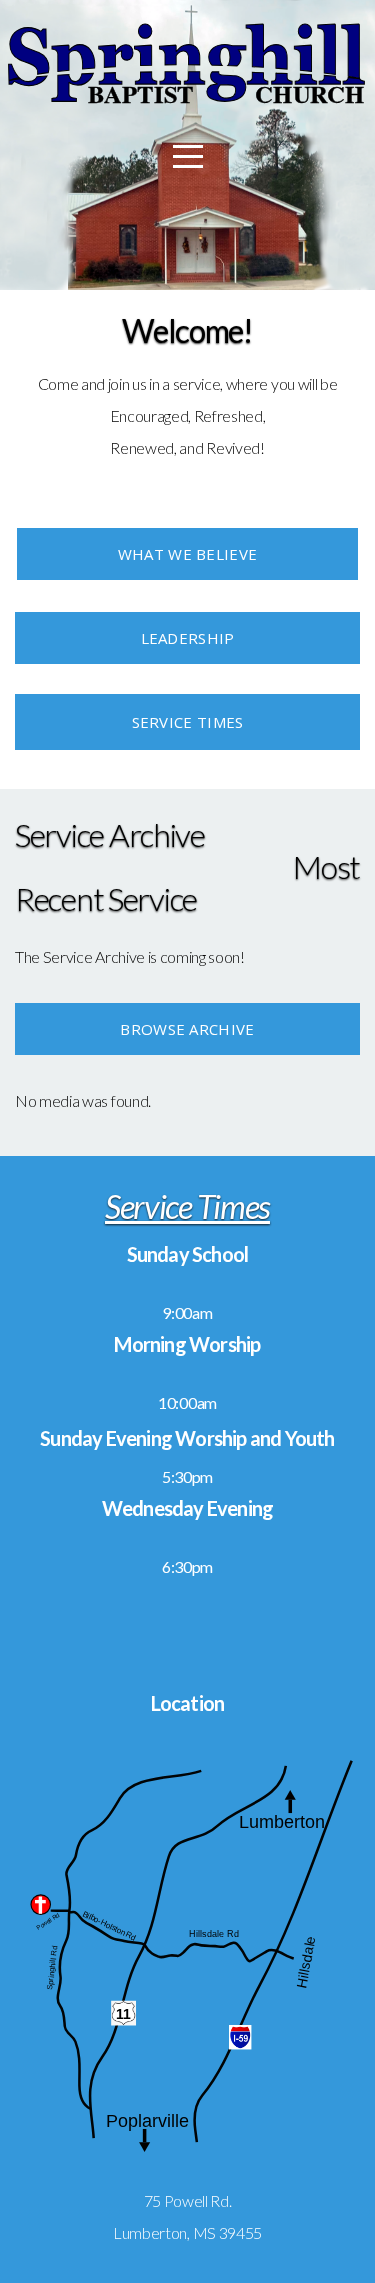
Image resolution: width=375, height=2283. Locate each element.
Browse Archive (187, 1029)
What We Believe (188, 554)
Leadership (188, 638)
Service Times (188, 722)
